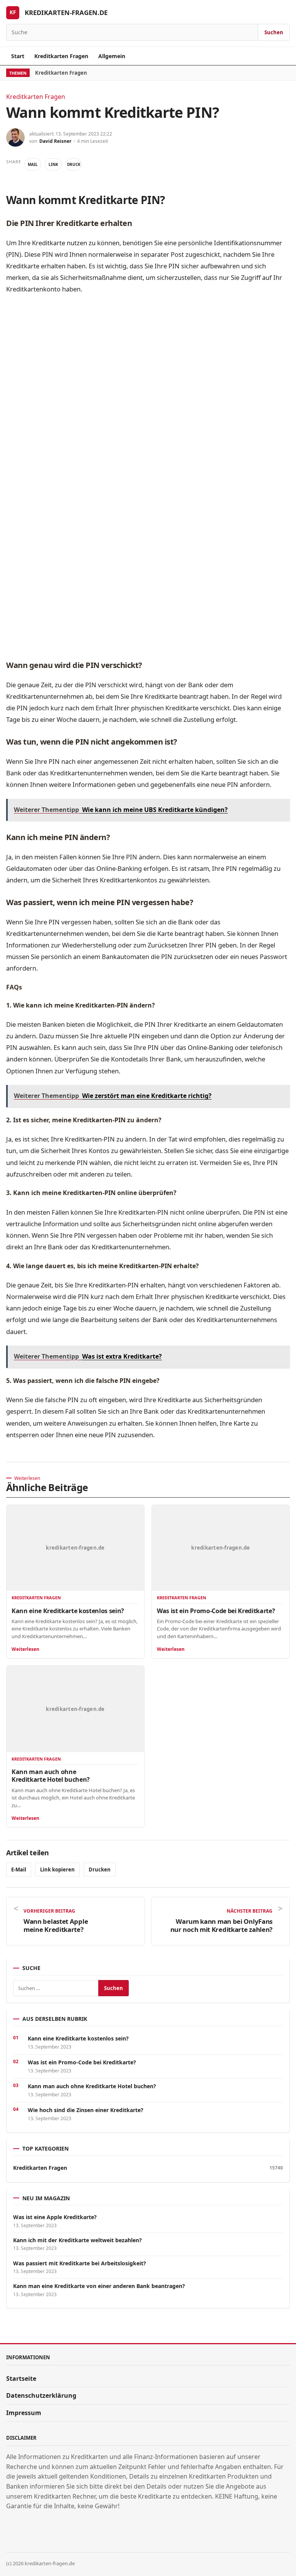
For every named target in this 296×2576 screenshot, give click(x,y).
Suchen (274, 32)
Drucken (100, 1870)
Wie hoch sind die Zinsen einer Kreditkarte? (86, 2110)
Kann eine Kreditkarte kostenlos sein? (68, 1611)
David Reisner (55, 141)
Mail (33, 164)
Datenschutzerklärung (41, 2395)
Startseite (21, 2378)
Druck (74, 164)
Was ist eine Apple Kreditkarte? (55, 2217)
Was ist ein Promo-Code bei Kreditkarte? (216, 1611)
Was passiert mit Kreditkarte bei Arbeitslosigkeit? (80, 2263)
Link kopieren (57, 1870)
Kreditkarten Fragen (61, 56)
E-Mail (19, 1870)
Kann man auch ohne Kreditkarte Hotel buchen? (51, 1776)
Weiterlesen (25, 1649)
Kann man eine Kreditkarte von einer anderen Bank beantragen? (99, 2286)
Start (18, 56)
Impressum (24, 2413)
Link (53, 164)
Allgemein (112, 56)
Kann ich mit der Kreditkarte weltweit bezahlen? (77, 2240)
